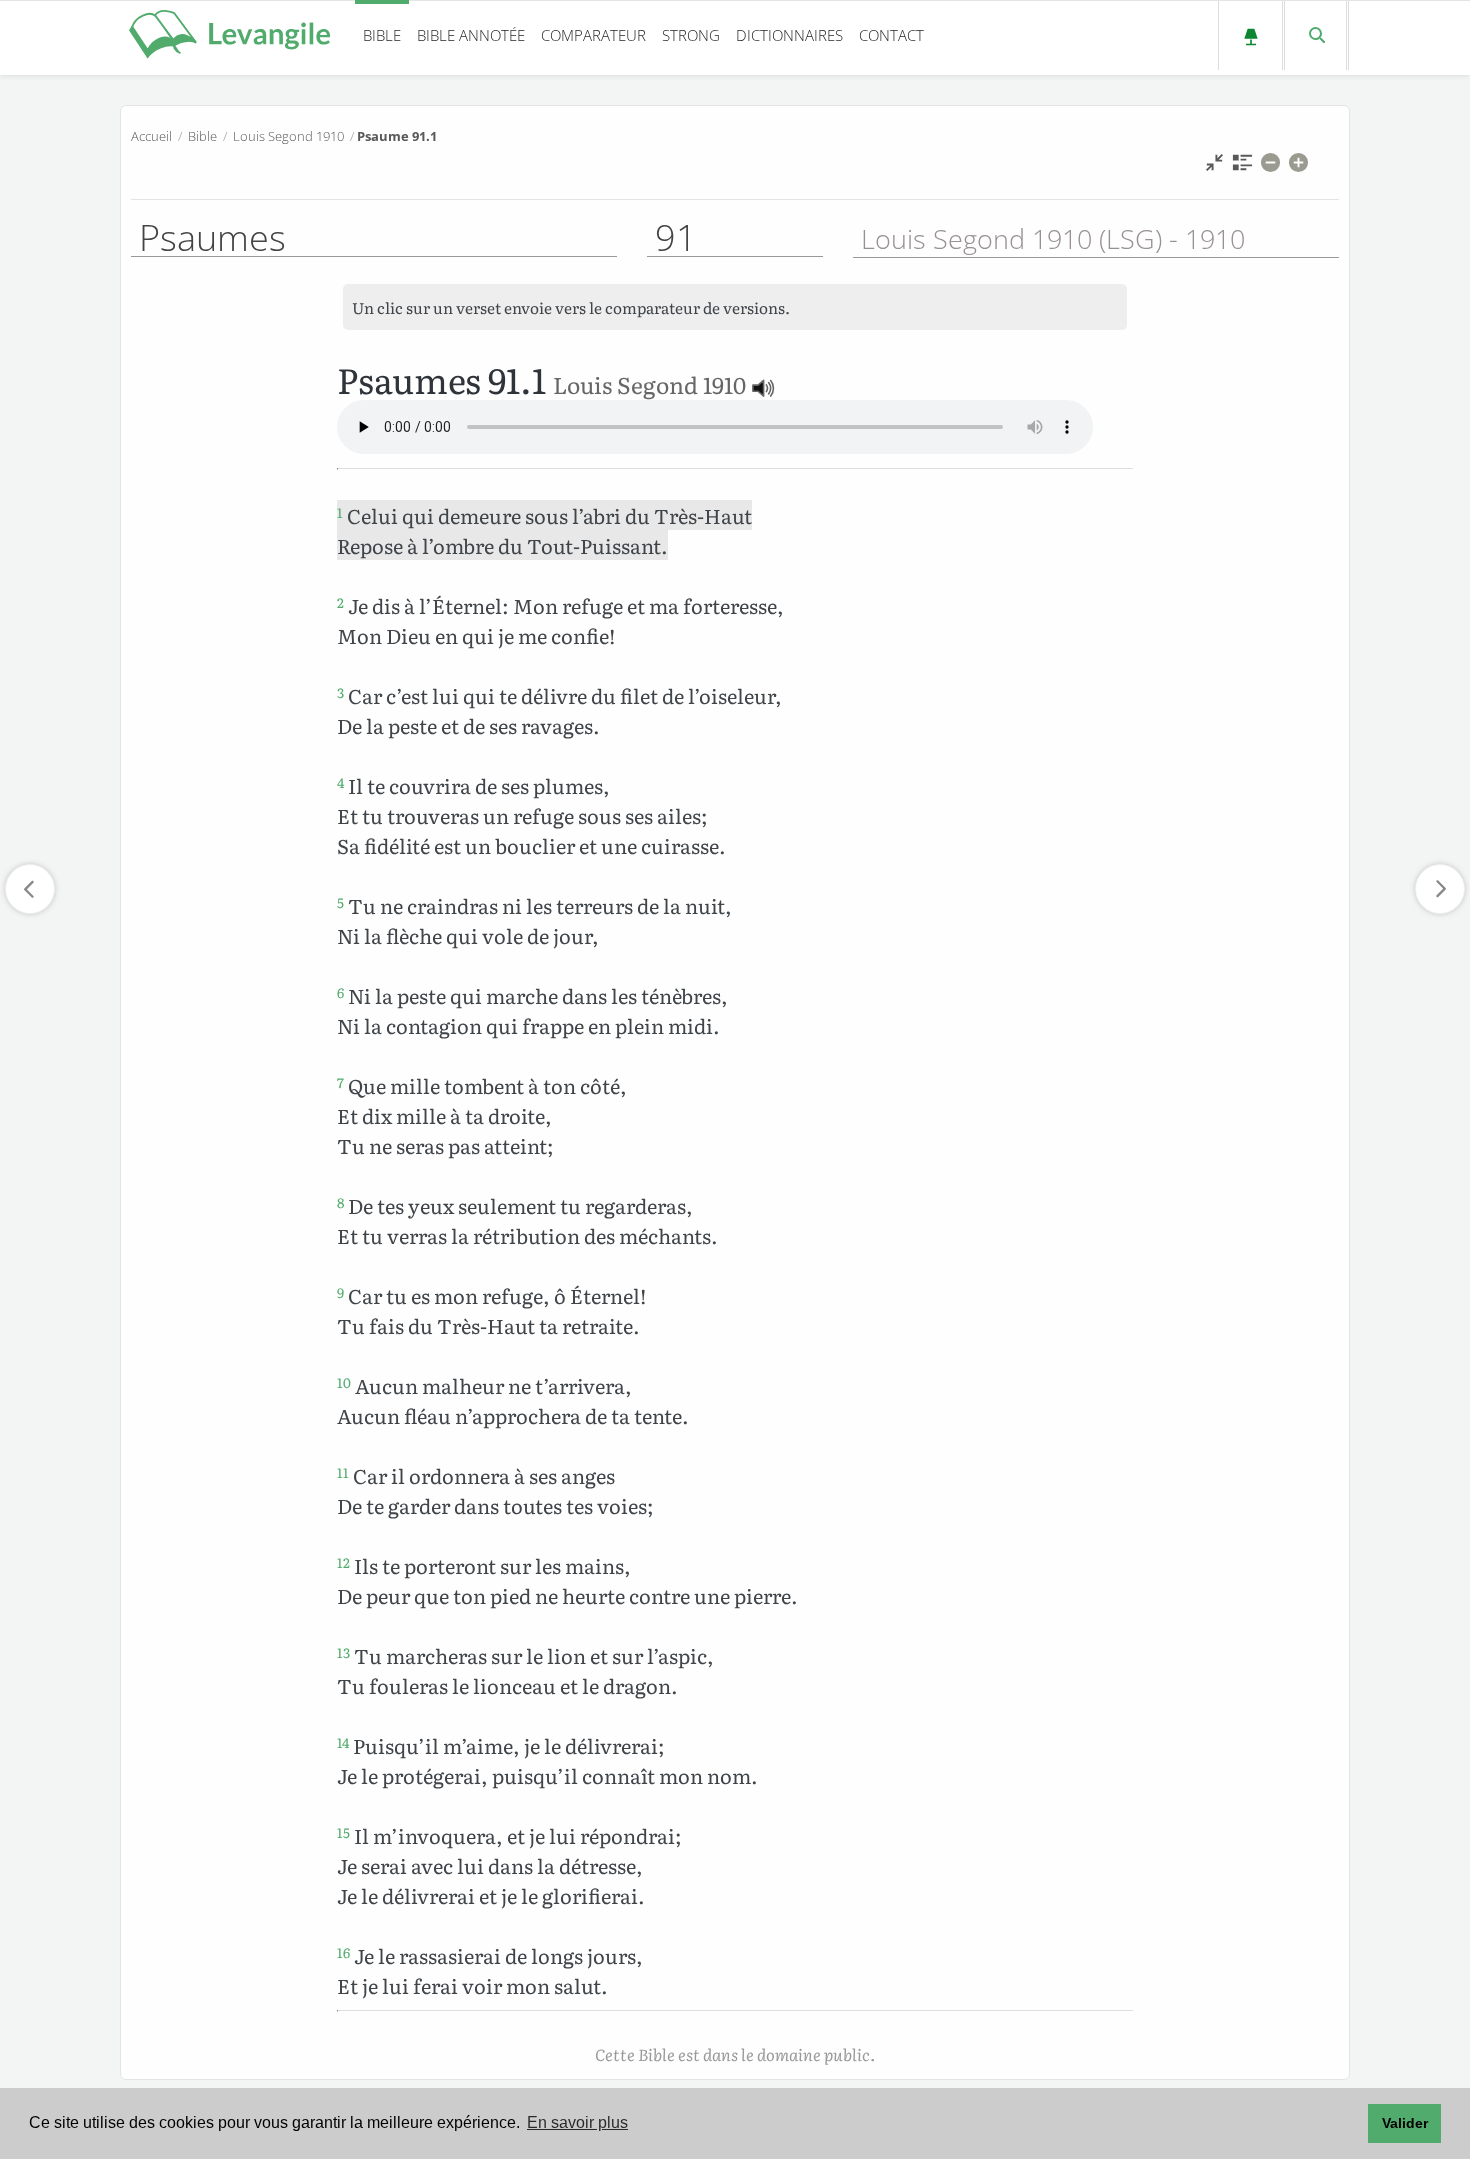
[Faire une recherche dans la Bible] (1315, 35)
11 (343, 1472)
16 (343, 1952)
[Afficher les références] (1242, 167)
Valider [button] (1405, 2123)
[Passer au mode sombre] (1250, 35)
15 (343, 1832)
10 (344, 1382)
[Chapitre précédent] (30, 889)
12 (343, 1562)
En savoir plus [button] (577, 2122)
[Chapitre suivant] (1440, 889)
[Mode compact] (1214, 167)
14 (343, 1742)
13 (343, 1652)
